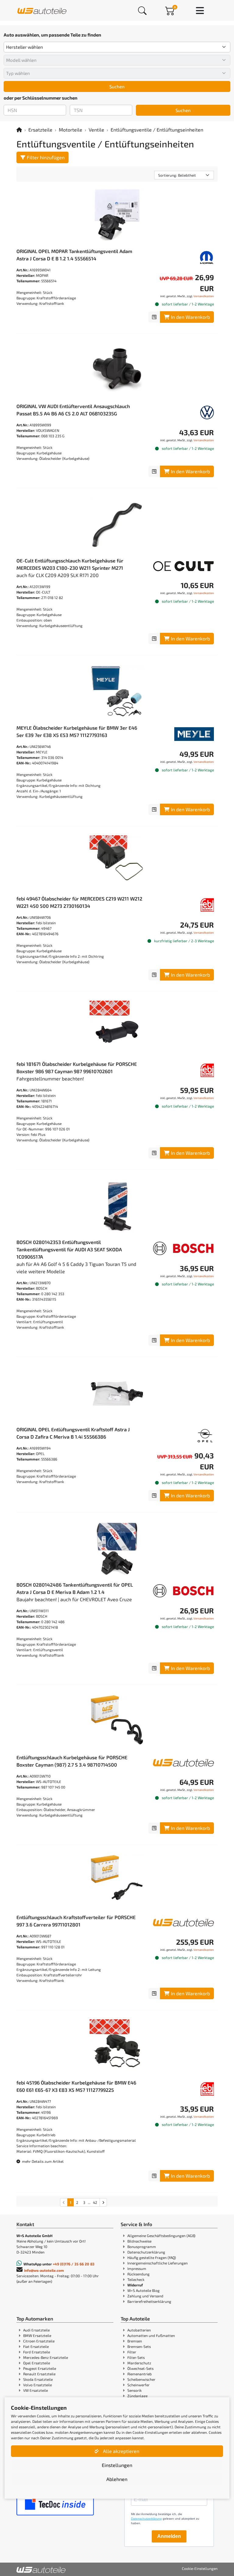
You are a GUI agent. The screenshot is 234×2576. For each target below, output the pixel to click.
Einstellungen (117, 2465)
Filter (132, 2352)
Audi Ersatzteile (36, 2330)
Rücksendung (138, 2274)
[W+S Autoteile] (42, 10)
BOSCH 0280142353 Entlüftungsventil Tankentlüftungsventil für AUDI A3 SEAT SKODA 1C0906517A (69, 1249)
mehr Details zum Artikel (42, 2161)
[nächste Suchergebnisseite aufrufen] (103, 2202)
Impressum (137, 2268)
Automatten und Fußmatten (151, 2335)
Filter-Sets (136, 2357)
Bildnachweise (139, 2241)
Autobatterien (139, 2330)
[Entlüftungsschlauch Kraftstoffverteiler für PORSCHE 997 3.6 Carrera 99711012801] (117, 1881)
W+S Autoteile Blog (144, 2290)
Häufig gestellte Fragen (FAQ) (152, 2257)
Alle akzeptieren (121, 2451)
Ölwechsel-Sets (140, 2368)
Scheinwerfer (138, 2385)
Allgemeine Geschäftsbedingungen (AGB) (161, 2236)
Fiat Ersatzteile (36, 2346)
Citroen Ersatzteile (39, 2341)
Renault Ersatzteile (39, 2374)
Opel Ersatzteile (37, 2363)
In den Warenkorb (190, 317)
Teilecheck (136, 2279)
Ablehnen (117, 2479)
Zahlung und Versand (145, 2296)
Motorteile (71, 130)
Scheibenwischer (141, 2379)
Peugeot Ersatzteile (40, 2368)
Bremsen (135, 2341)
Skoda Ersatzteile (38, 2379)
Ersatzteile (40, 130)
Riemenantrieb (140, 2374)
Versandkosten (204, 296)
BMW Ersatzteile (37, 2335)
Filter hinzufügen (46, 157)
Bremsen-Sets (139, 2346)
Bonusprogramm (142, 2247)
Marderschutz (139, 2363)
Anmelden (169, 2536)
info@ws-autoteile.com (44, 2270)
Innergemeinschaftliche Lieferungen (158, 2263)
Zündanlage (137, 2396)
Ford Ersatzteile (37, 2352)
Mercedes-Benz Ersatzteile (46, 2357)
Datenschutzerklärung (146, 2252)
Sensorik (135, 2390)
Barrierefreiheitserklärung (149, 2301)
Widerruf (135, 2285)
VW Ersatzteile (35, 2390)
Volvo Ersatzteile (37, 2385)
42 (95, 2202)
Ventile (96, 130)
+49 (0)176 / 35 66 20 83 (74, 2264)
